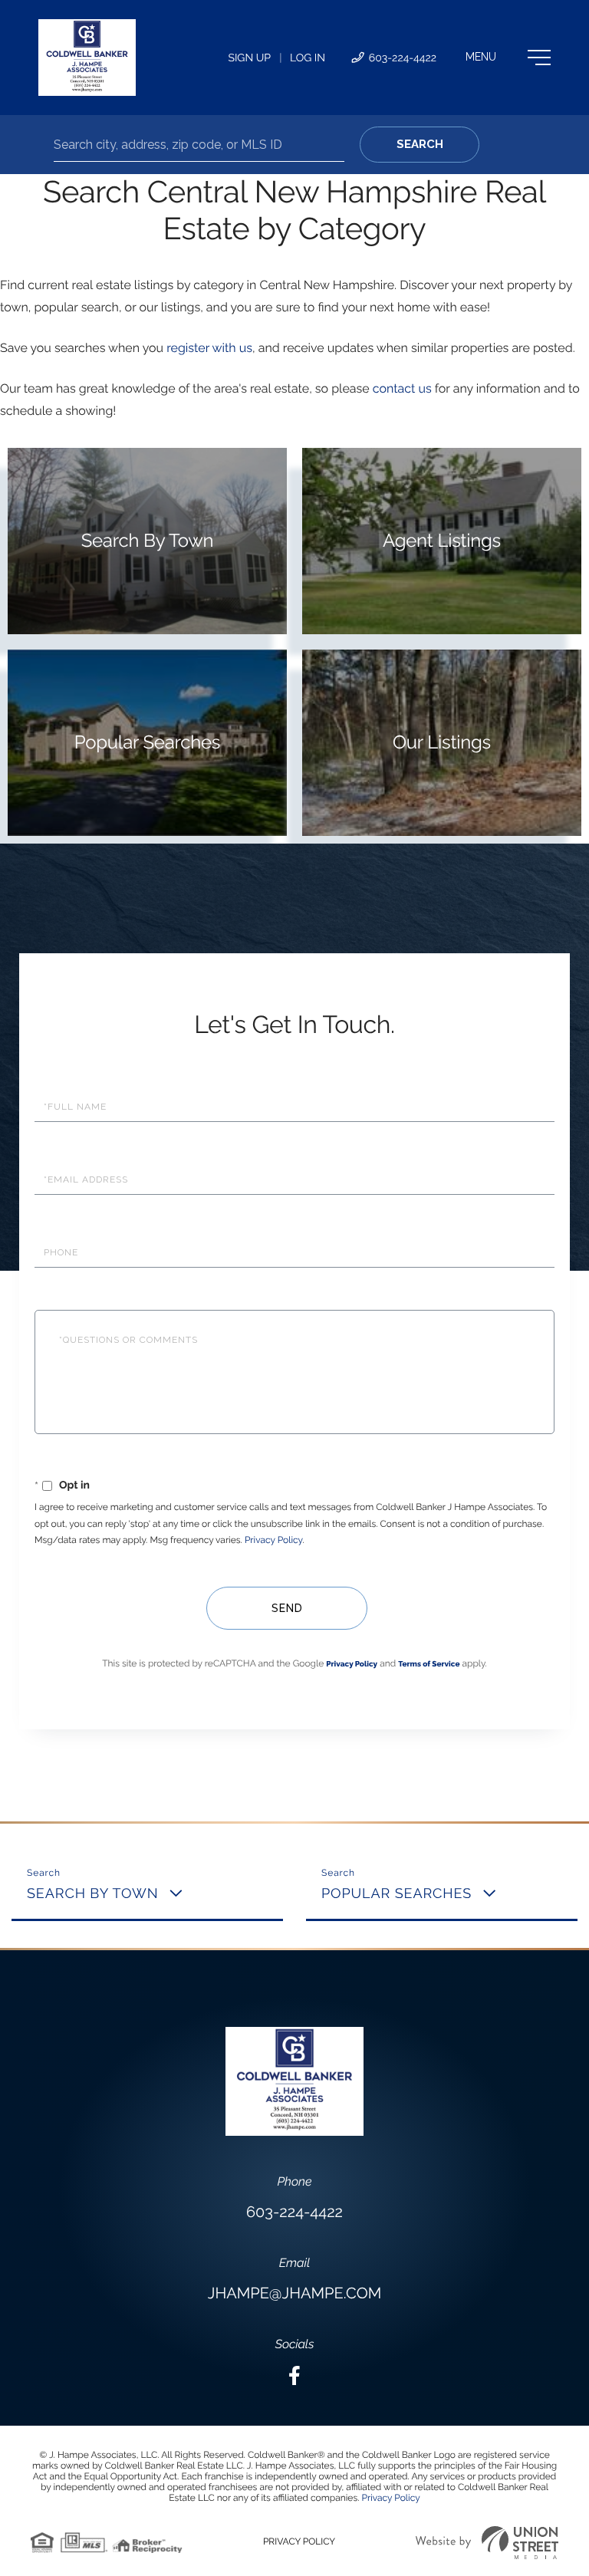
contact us (402, 388)
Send (287, 1608)
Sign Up (249, 58)
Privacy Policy (273, 1540)
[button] (420, 145)
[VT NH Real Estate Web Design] (487, 2543)
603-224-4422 (401, 58)
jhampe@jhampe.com (294, 2293)
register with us (209, 348)
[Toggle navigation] (508, 58)
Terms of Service (429, 1665)
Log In (308, 58)
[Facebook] (294, 2376)
